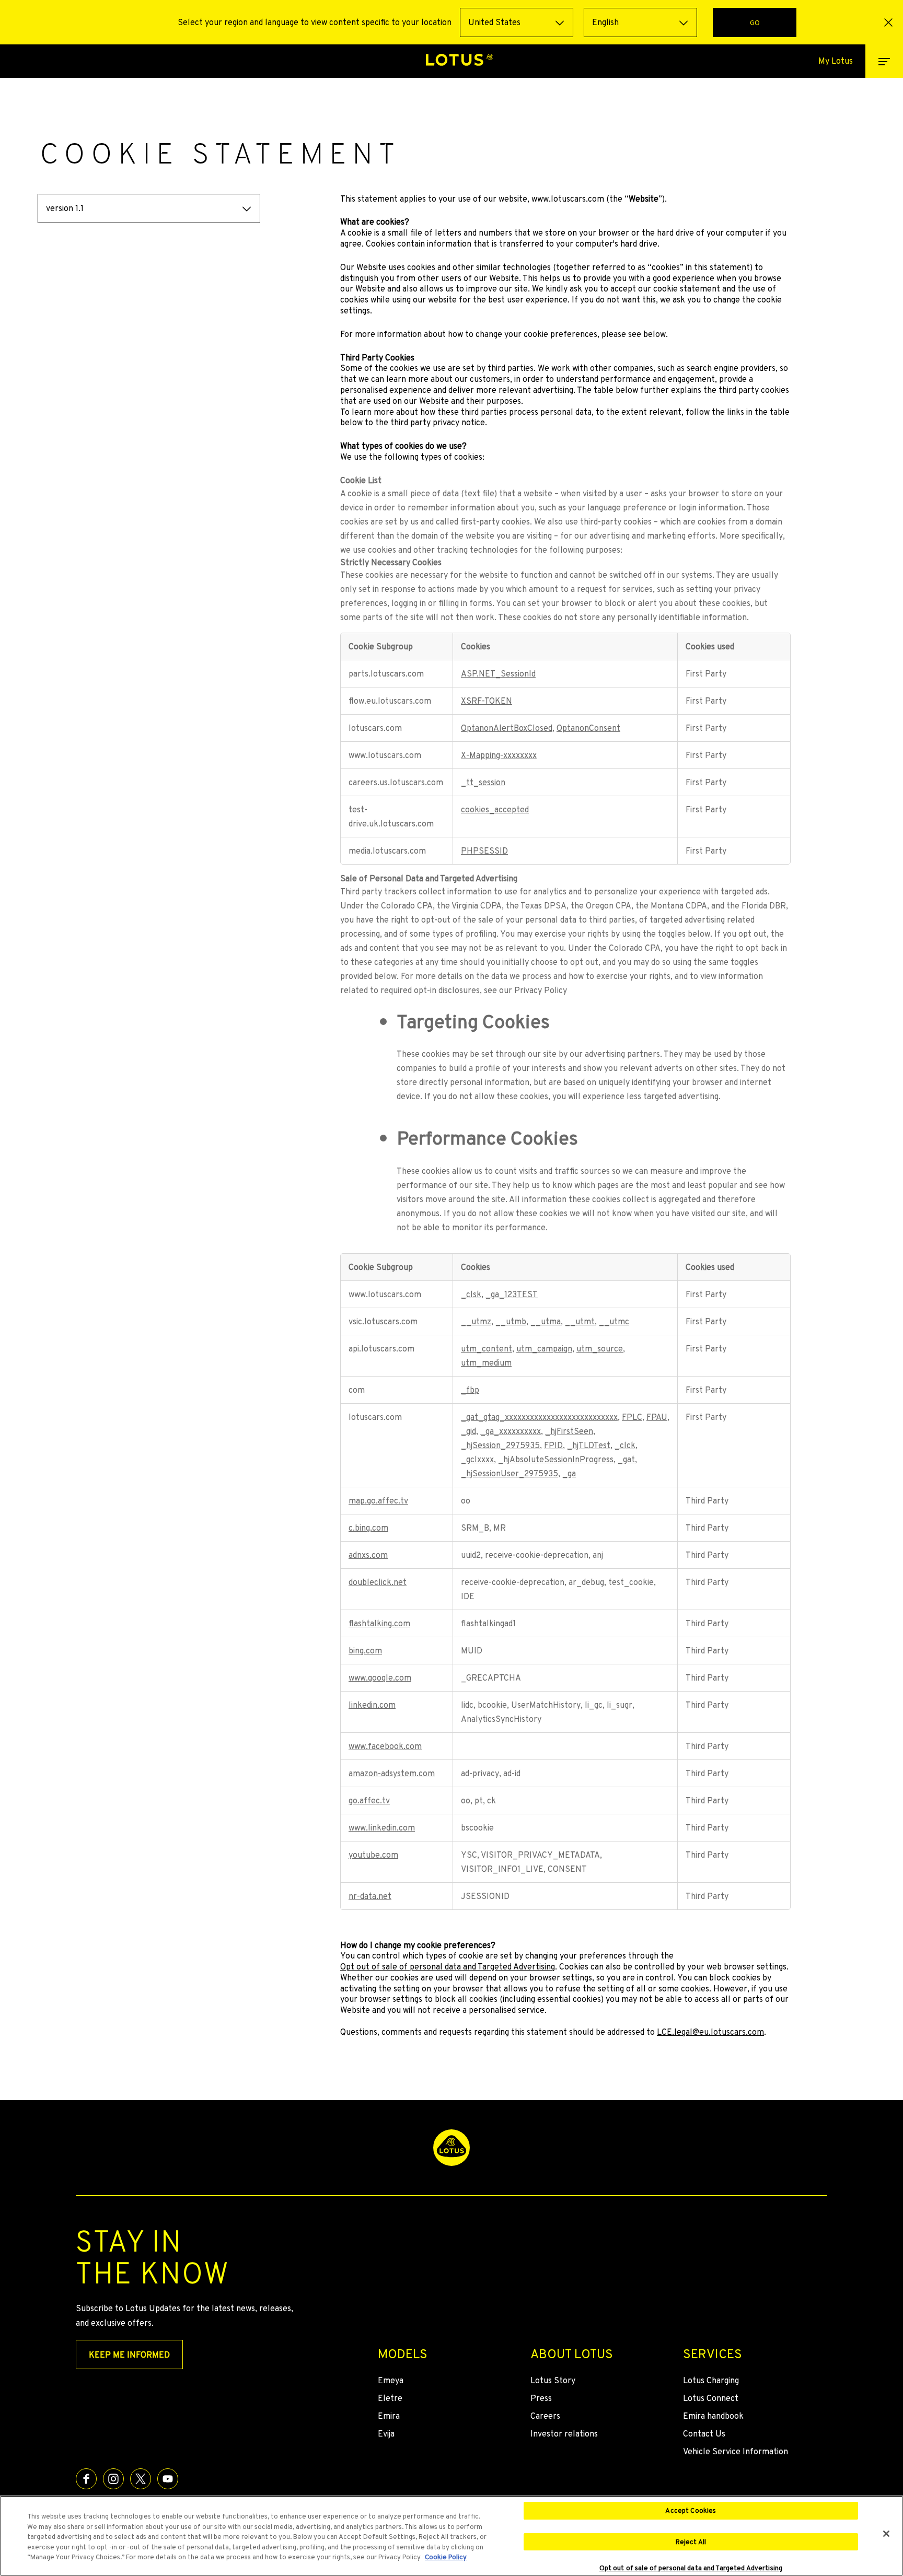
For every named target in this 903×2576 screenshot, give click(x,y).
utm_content (487, 1349)
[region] (451, 2536)
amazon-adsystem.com (392, 1773)
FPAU (657, 1417)
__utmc (614, 1321)
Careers (545, 2416)
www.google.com (380, 1678)
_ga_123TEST (512, 1294)
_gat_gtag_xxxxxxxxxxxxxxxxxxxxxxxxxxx (539, 1417)
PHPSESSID (484, 851)
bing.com (365, 1651)
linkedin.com (372, 1705)
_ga (569, 1473)
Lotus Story (553, 2380)
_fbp (470, 1390)
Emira (389, 2416)
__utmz (476, 1321)
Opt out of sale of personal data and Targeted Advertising (448, 1967)
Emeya (391, 2380)
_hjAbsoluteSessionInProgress (556, 1459)
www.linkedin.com (382, 1828)
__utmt (580, 1321)
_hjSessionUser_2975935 (510, 1473)
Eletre (390, 2398)
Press (541, 2398)
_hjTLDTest (589, 1445)
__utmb (511, 1321)
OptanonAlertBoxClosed (507, 728)
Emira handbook (713, 2416)
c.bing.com (368, 1528)
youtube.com (373, 1855)
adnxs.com (368, 1555)
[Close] (886, 2534)
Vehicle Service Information (736, 2451)
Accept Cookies (691, 2510)
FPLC (632, 1417)
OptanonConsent (588, 728)
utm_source (600, 1349)
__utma (546, 1321)
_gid (468, 1431)
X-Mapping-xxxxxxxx (499, 755)
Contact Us (704, 2434)
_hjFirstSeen (569, 1431)
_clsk (471, 1294)
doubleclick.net (378, 1582)
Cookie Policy (446, 2557)
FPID (553, 1445)
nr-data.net (370, 1896)
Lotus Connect (711, 2398)
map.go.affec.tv (378, 1501)
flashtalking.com (379, 1623)
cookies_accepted (495, 809)
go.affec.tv (369, 1800)
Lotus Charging (711, 2380)
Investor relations (564, 2434)
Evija (386, 2434)
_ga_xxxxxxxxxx (511, 1431)
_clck (625, 1445)
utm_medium (486, 1363)
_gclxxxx (477, 1459)
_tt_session (483, 782)
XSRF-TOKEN (487, 701)
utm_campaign (544, 1349)
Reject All (691, 2542)
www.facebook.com (385, 1746)
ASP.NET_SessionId (498, 674)
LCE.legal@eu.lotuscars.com (710, 2032)
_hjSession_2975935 (500, 1445)
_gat (626, 1459)
